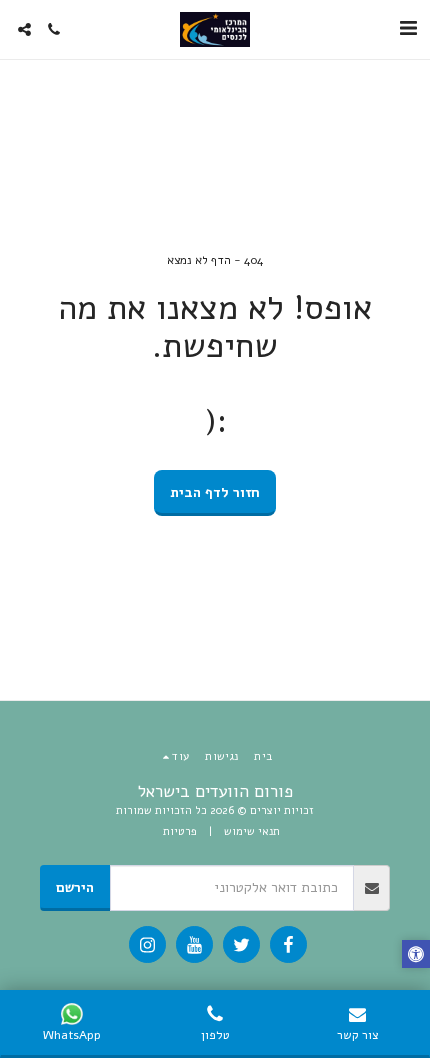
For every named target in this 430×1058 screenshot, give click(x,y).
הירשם (75, 887)
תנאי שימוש (252, 831)
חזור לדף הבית (215, 492)
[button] (408, 28)
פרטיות (180, 831)
